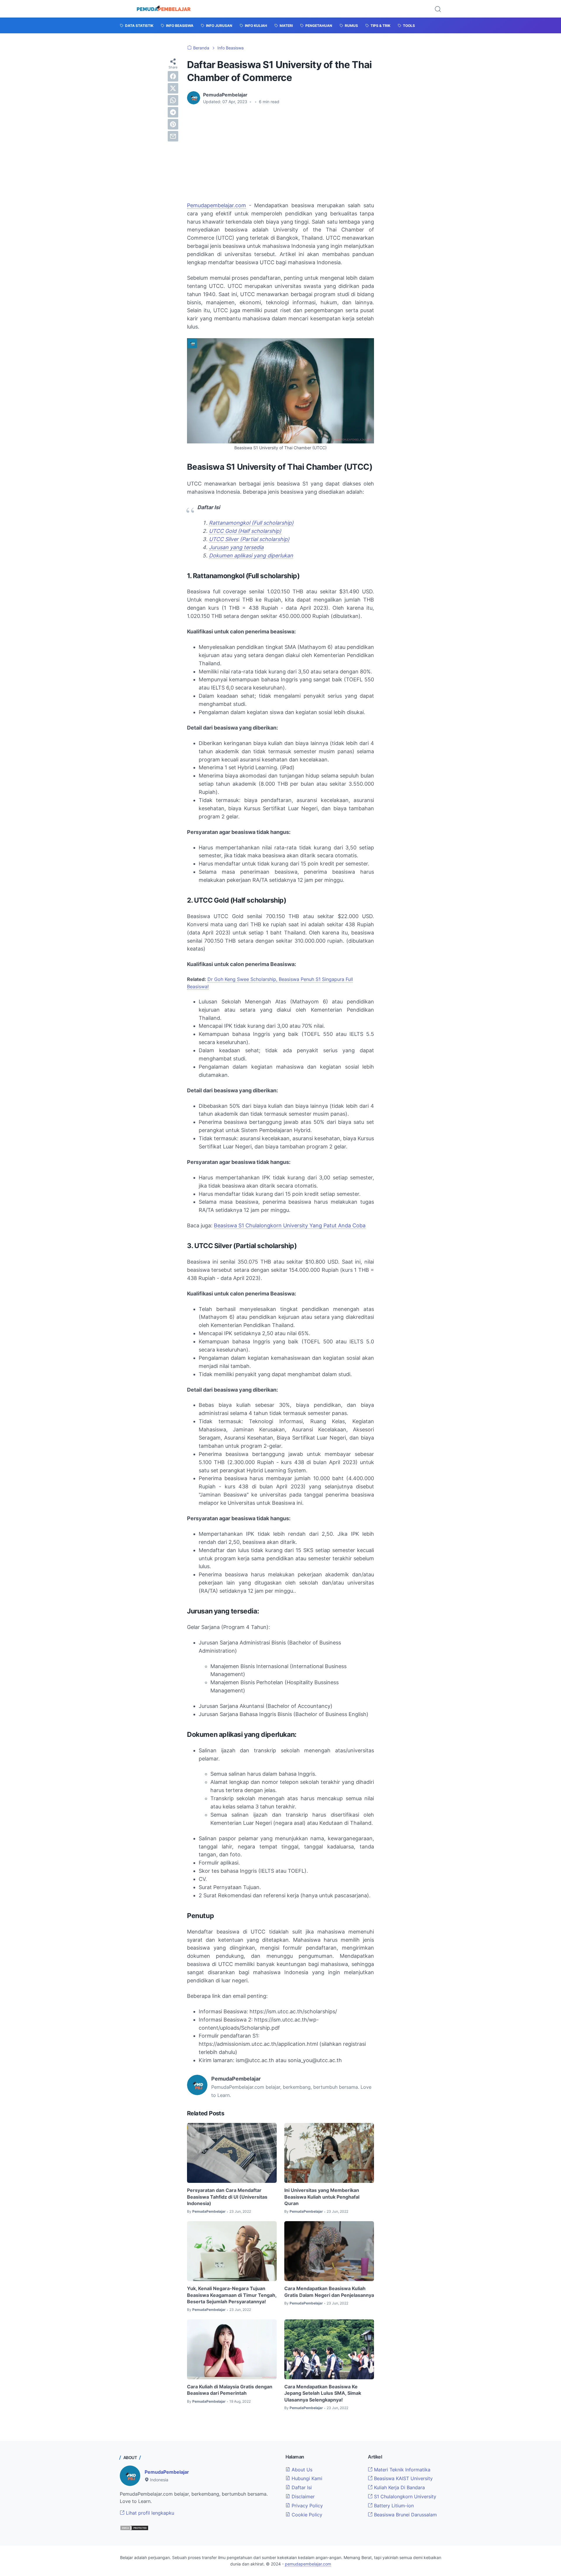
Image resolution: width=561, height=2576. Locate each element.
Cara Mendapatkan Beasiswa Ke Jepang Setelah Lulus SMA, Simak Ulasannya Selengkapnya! (323, 2393)
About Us (301, 2470)
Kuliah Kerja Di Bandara (399, 2487)
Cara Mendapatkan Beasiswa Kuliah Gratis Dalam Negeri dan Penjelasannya (329, 2292)
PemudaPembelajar (167, 2472)
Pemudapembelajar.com (217, 205)
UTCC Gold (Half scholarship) (245, 531)
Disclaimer (302, 2496)
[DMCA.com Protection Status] (134, 2529)
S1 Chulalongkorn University (404, 2496)
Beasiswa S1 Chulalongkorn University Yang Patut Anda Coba (290, 1225)
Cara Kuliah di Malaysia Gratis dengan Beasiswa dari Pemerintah (230, 2390)
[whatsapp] (173, 100)
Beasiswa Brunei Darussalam (405, 2515)
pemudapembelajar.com (308, 2564)
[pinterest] (173, 124)
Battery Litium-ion (393, 2506)
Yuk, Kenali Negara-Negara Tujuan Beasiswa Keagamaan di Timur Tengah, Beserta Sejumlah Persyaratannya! (232, 2295)
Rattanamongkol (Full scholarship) (251, 523)
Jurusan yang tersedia (236, 547)
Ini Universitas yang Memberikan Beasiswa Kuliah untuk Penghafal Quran (322, 2197)
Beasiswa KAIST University (403, 2478)
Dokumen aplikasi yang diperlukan (251, 556)
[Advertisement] (280, 153)
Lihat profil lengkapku (149, 2513)
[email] (173, 136)
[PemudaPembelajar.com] (164, 9)
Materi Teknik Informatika (401, 2470)
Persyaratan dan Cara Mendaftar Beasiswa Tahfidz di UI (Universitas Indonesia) (227, 2197)
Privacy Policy (307, 2506)
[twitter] (173, 88)
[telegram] (173, 112)
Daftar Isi (301, 2487)
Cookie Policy (306, 2515)
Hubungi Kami (306, 2478)
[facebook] (173, 76)
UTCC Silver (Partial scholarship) (249, 539)
